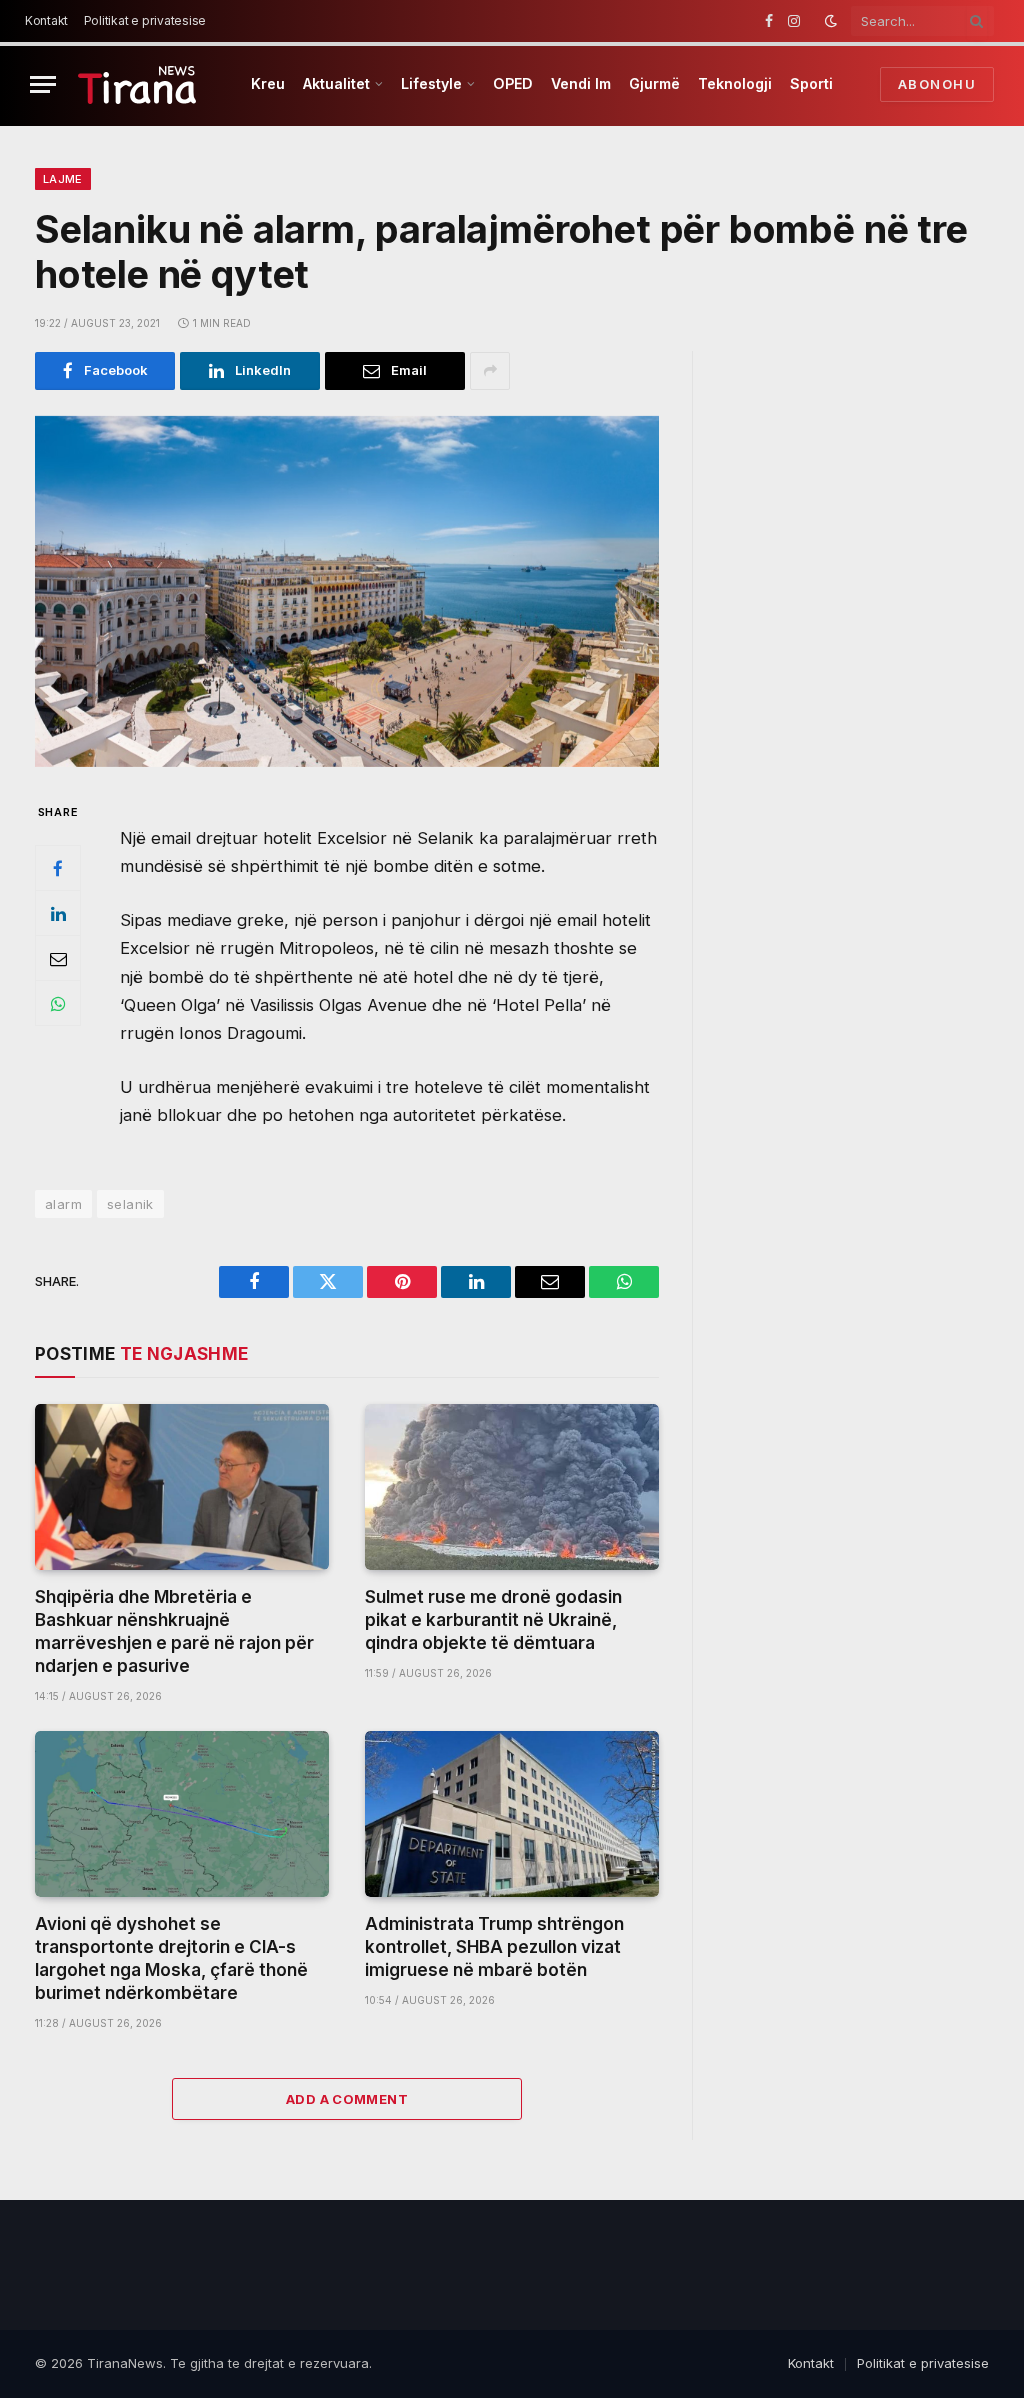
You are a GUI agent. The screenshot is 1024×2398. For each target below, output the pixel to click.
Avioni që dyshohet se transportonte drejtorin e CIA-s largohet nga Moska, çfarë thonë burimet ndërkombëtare (171, 1958)
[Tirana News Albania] (137, 84)
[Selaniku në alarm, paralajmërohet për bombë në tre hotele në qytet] (347, 591)
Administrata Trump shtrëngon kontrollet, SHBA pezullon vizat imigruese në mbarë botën (494, 1947)
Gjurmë (654, 83)
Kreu (268, 83)
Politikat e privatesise (145, 20)
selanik (130, 1204)
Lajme (63, 179)
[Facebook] (58, 868)
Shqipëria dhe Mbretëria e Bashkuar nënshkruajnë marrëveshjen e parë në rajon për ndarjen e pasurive (174, 1631)
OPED (513, 83)
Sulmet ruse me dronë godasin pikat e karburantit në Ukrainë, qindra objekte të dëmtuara (493, 1620)
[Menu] (43, 84)
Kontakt (46, 20)
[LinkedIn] (58, 913)
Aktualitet (336, 83)
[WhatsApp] (58, 1003)
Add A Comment (347, 2099)
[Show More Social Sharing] (490, 371)
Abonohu (937, 84)
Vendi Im (581, 83)
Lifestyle (431, 83)
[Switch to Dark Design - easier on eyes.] (831, 21)
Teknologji (735, 83)
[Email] (58, 958)
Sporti (811, 83)
